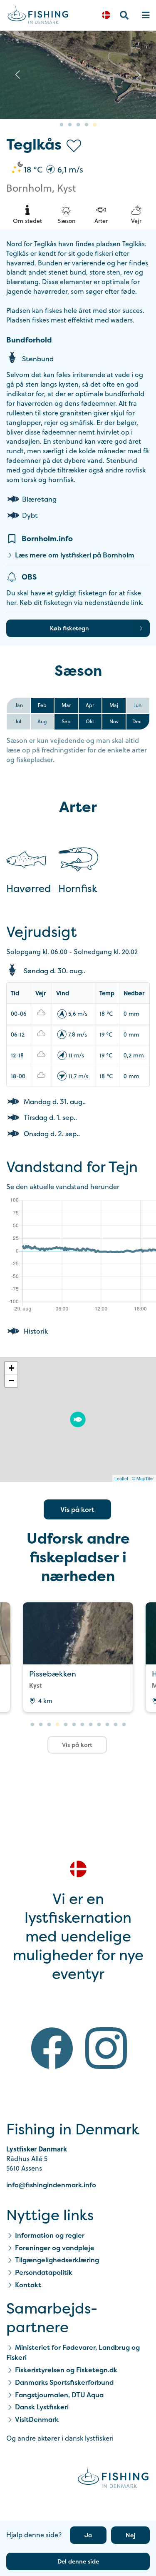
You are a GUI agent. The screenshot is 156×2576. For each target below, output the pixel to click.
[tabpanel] (78, 1657)
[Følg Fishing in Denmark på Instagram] (106, 2050)
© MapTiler (143, 1478)
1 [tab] (62, 125)
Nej (130, 2535)
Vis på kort (77, 1509)
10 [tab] (107, 1725)
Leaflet (121, 1478)
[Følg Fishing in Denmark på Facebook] (52, 2050)
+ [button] (11, 1368)
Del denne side (78, 2561)
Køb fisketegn (69, 628)
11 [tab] (116, 1725)
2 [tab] (70, 125)
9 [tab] (99, 1725)
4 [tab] (87, 125)
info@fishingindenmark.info (51, 2185)
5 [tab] (95, 125)
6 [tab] (74, 1725)
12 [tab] (124, 1725)
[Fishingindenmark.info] (113, 2479)
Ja (88, 2535)
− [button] (11, 1380)
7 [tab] (82, 1725)
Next (139, 75)
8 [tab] (91, 1725)
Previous (17, 75)
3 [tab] (78, 125)
